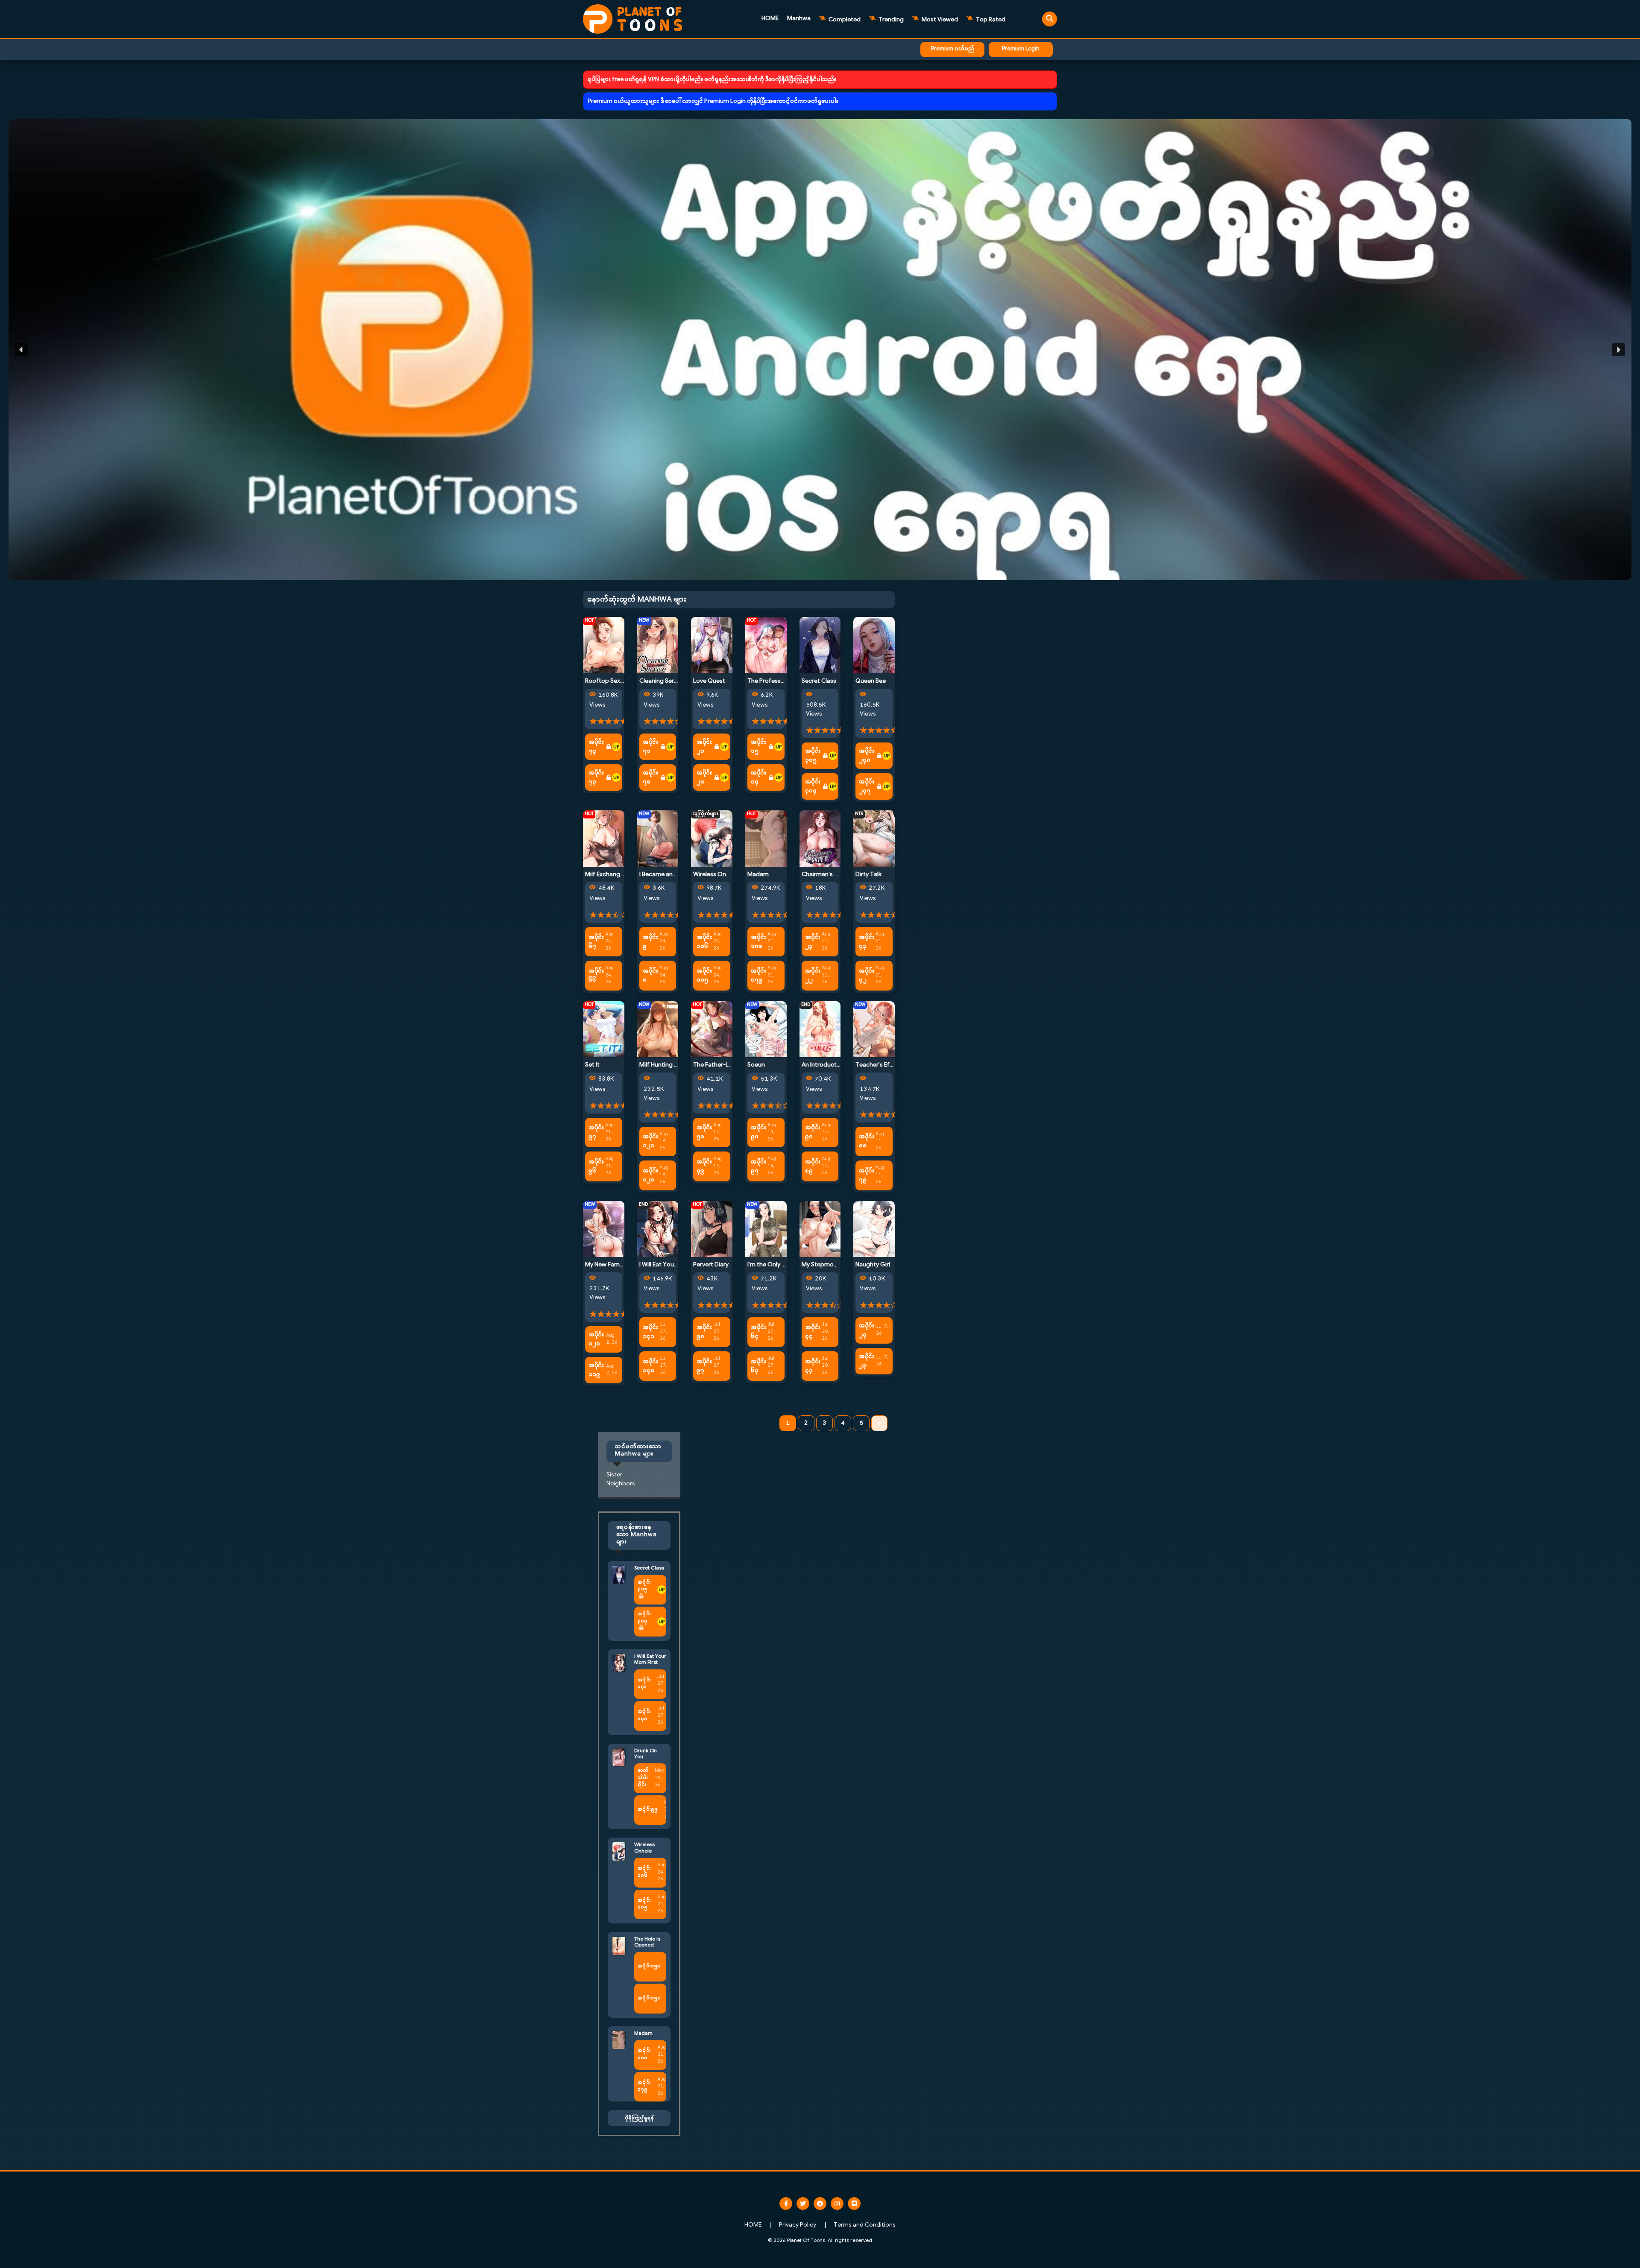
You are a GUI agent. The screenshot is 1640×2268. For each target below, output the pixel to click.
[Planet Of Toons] (633, 19)
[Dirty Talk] (874, 838)
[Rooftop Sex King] (604, 645)
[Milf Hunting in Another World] (658, 1029)
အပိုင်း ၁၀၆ (704, 942)
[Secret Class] (820, 645)
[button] (820, 350)
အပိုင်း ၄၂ (867, 976)
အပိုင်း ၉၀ (813, 1132)
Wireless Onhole (716, 875)
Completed (844, 20)
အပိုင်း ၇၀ (650, 777)
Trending (890, 20)
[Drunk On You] (619, 1757)
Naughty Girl (873, 1265)
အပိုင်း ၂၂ (813, 976)
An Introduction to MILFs (836, 1065)
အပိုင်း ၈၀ (867, 1141)
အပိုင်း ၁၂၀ (650, 1175)
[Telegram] (820, 2204)
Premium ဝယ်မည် (953, 49)
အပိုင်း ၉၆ (596, 1166)
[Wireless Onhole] (712, 838)
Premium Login (1021, 49)
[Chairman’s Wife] (820, 838)
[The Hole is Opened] (619, 1946)
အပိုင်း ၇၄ (596, 747)
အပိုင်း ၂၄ (867, 1330)
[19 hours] (616, 747)
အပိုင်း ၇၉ (867, 1175)
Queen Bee (871, 681)
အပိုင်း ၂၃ (813, 942)
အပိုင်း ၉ (650, 942)
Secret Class (819, 681)
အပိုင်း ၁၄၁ (650, 1332)
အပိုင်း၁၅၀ (649, 1998)
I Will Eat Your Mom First (672, 1265)
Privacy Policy (798, 2225)
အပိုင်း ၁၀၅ (704, 976)
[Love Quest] (712, 645)
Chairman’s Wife (824, 875)
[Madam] (766, 838)
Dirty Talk (868, 875)
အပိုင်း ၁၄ (758, 777)
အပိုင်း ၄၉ (704, 1166)
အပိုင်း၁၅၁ (649, 1966)
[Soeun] (766, 1029)
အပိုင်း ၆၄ (758, 1332)
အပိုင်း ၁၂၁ (650, 1141)
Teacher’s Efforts (880, 1065)
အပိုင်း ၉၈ (758, 1132)
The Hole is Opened (647, 1942)
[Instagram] (837, 2204)
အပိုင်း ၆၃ (758, 1366)
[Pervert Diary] (712, 1229)
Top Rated (990, 20)
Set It (592, 1065)
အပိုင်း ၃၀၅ (813, 756)
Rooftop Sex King (609, 681)
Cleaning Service (662, 681)
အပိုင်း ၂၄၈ (867, 756)
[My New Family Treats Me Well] (604, 1229)
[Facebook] (786, 2204)
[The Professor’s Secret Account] (766, 645)
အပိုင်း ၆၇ (596, 942)
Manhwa (799, 19)
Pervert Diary (711, 1265)
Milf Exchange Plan (611, 875)
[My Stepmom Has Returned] (820, 1229)
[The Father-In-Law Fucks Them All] (712, 1029)
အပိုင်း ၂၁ (704, 747)
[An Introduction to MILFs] (820, 1029)
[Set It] (604, 1029)
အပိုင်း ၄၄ (813, 1332)
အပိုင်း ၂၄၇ (867, 786)
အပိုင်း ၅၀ (704, 1132)
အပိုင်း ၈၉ (813, 1166)
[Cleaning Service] (658, 645)
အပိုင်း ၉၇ (596, 1132)
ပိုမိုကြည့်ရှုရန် (639, 2118)
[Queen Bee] (874, 645)
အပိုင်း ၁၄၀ (650, 1366)
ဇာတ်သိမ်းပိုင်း (643, 1778)
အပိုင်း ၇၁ (650, 747)
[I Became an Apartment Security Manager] (658, 838)
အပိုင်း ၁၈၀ (758, 942)
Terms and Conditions (865, 2225)
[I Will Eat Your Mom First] (658, 1229)
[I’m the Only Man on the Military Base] (766, 1229)
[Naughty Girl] (874, 1229)
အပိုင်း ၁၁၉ (596, 1370)
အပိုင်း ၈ (650, 976)
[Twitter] (803, 2204)
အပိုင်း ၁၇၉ (758, 976)
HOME (770, 19)
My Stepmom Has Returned (840, 1265)
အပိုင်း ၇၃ (596, 777)
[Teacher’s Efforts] (874, 1029)
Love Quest (709, 681)
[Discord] (854, 2204)
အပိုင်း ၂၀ (704, 777)
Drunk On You (646, 1754)
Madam (758, 875)
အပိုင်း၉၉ (648, 1810)
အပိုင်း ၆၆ (596, 976)
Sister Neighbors (621, 1479)
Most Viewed (939, 20)
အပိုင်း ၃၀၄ (813, 786)
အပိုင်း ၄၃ (867, 942)
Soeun (756, 1065)
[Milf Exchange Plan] (604, 838)
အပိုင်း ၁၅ (758, 747)
